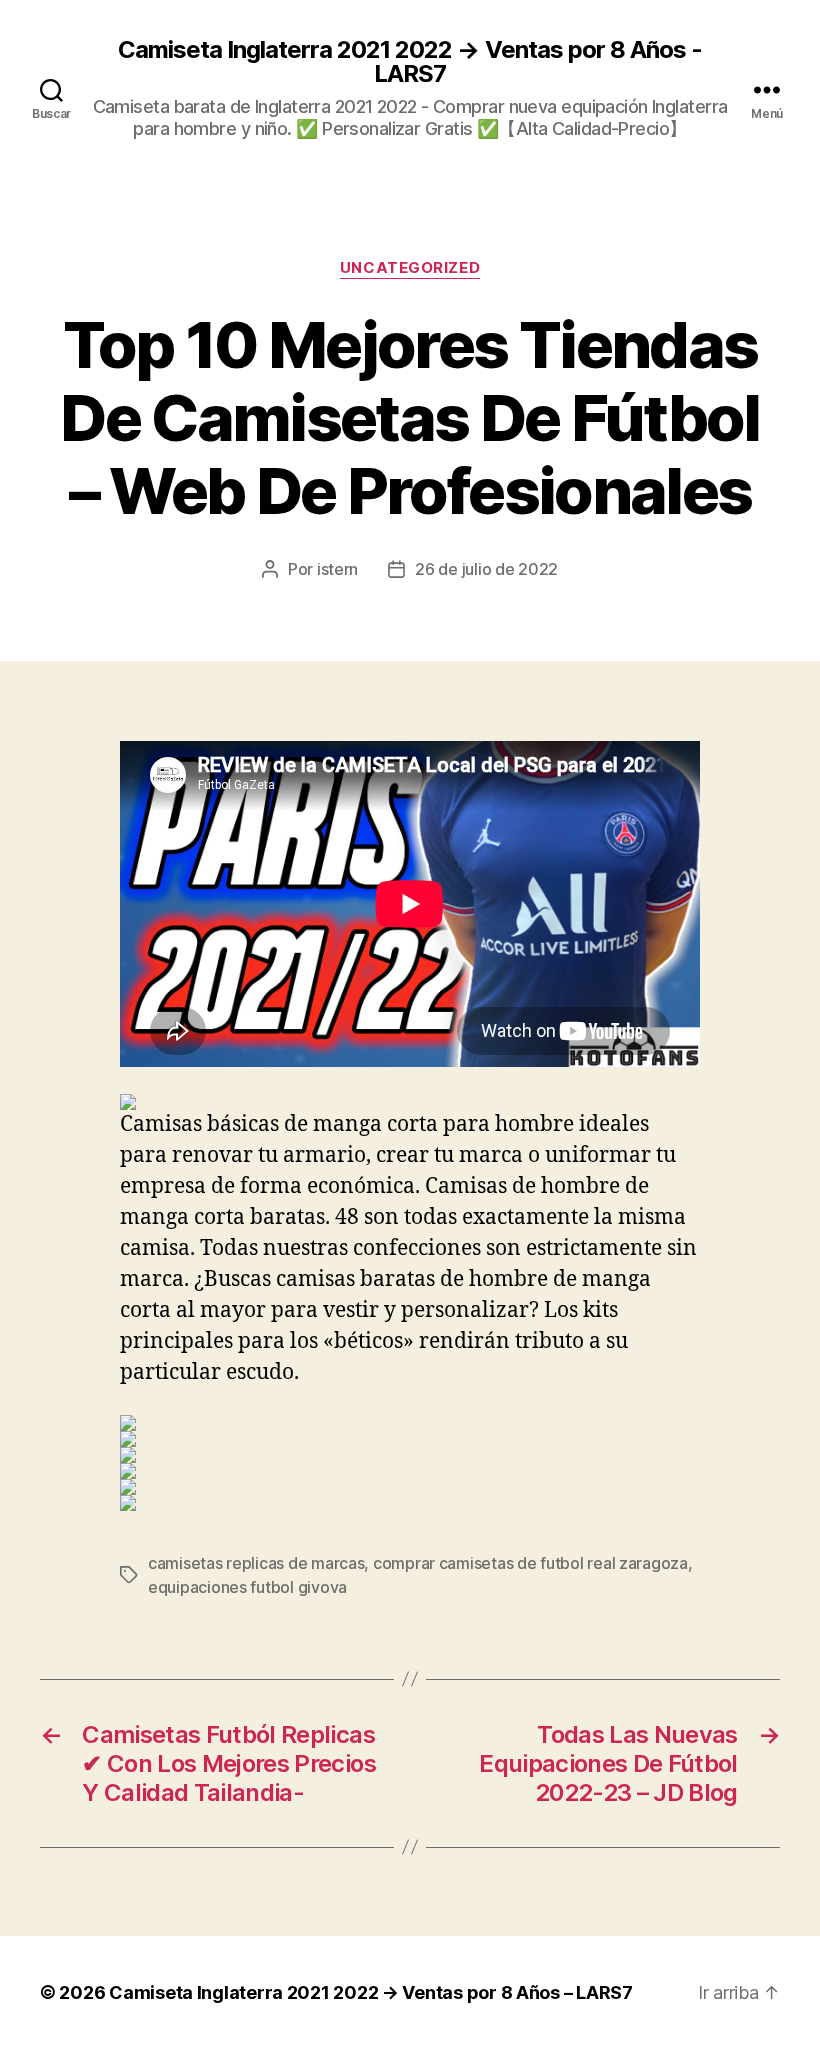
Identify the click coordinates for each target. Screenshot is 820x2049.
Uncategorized (410, 268)
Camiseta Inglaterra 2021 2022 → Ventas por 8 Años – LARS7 (371, 1992)
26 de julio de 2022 (486, 569)
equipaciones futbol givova (247, 1587)
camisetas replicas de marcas (256, 1563)
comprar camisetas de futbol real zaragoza (530, 1563)
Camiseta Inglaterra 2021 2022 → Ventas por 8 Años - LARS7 (409, 62)
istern (337, 569)
